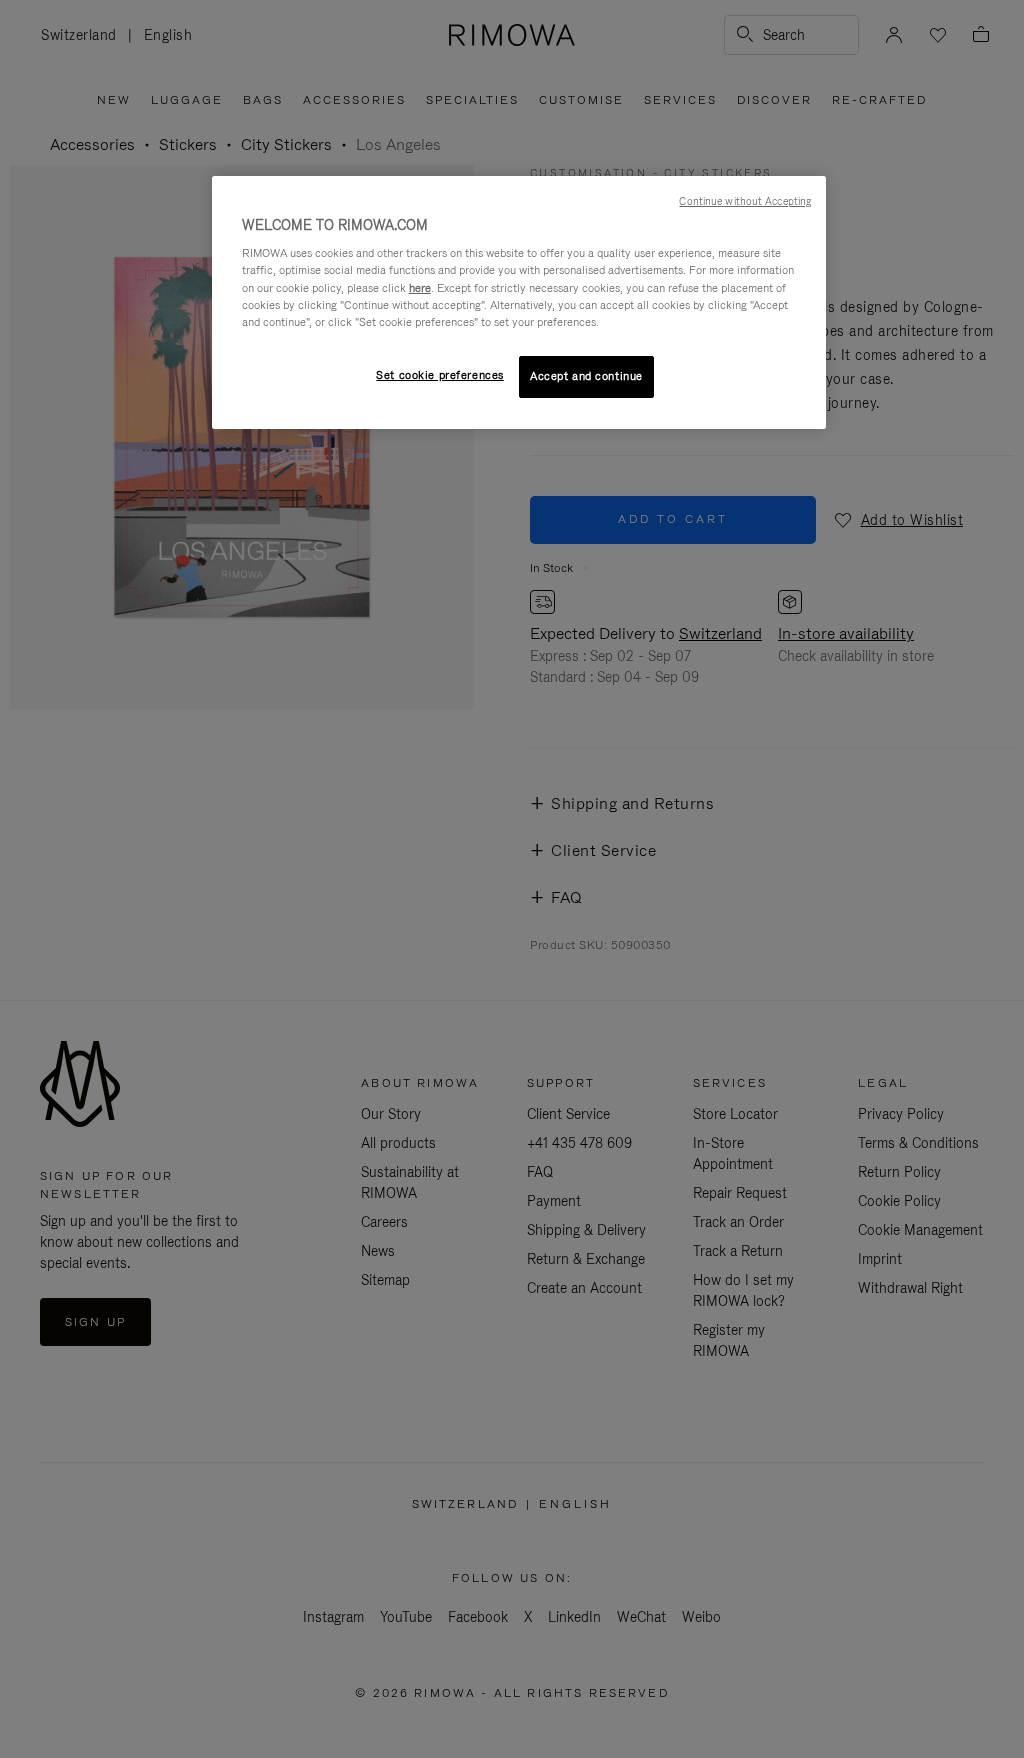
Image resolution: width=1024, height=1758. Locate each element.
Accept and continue (586, 376)
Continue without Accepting (745, 201)
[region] (519, 302)
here (420, 288)
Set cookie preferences (440, 375)
